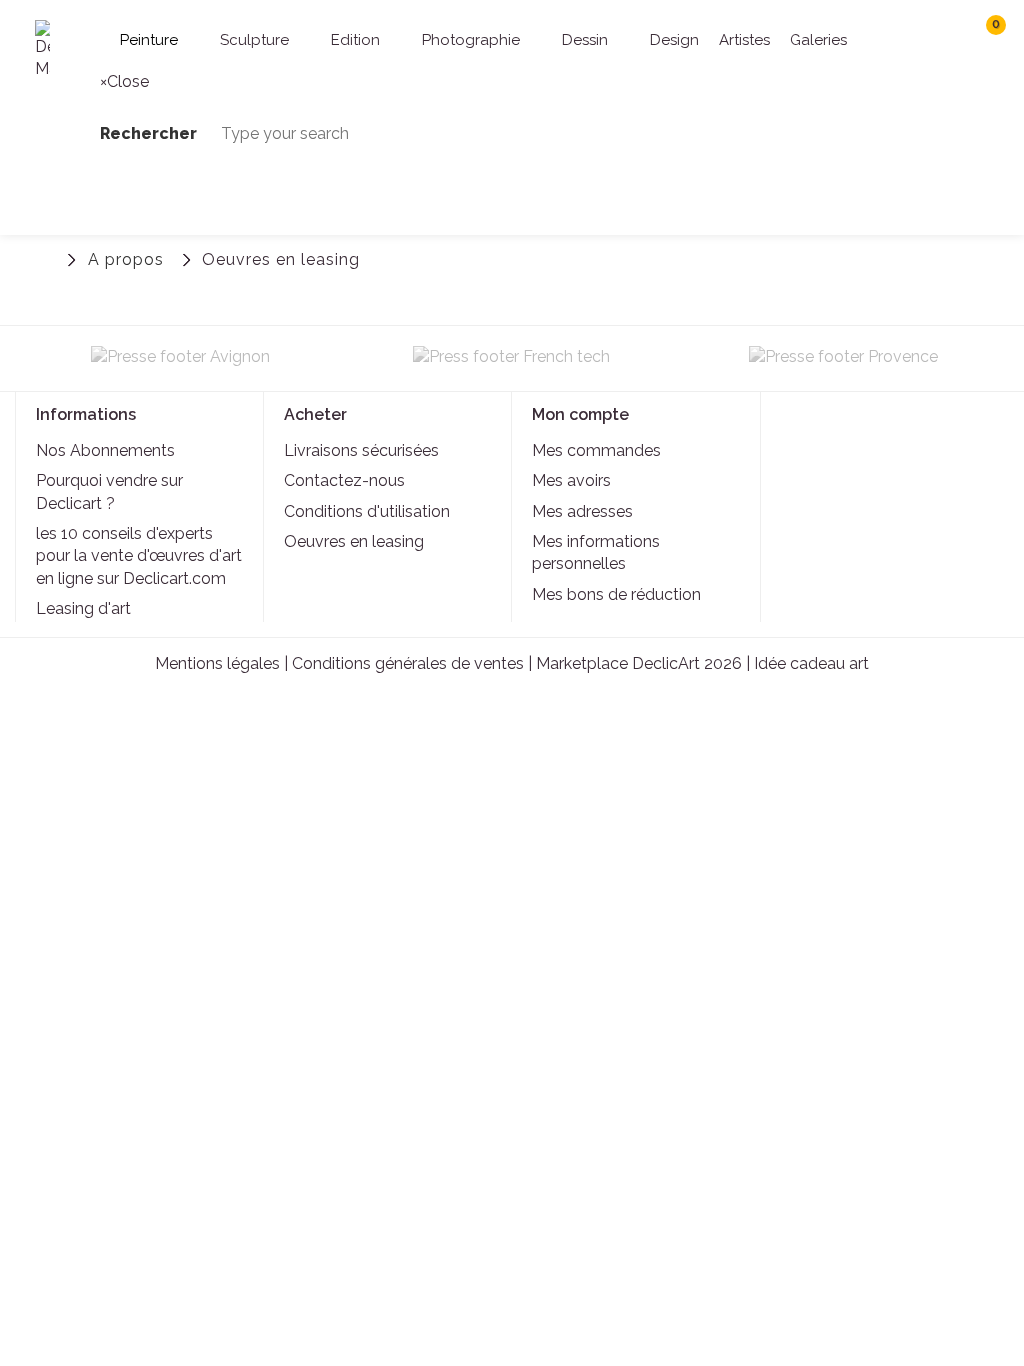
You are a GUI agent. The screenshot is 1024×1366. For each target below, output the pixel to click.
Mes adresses (582, 511)
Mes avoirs (571, 480)
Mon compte (580, 414)
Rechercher (887, 32)
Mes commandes (596, 450)
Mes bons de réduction (616, 594)
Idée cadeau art (811, 663)
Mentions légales (217, 663)
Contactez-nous (344, 480)
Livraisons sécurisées (361, 450)
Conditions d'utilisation (367, 511)
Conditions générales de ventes (408, 663)
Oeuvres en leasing (354, 541)
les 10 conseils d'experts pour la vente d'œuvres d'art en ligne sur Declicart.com (139, 556)
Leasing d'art (83, 608)
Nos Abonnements (105, 450)
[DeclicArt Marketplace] (42, 50)
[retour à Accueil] (45, 257)
